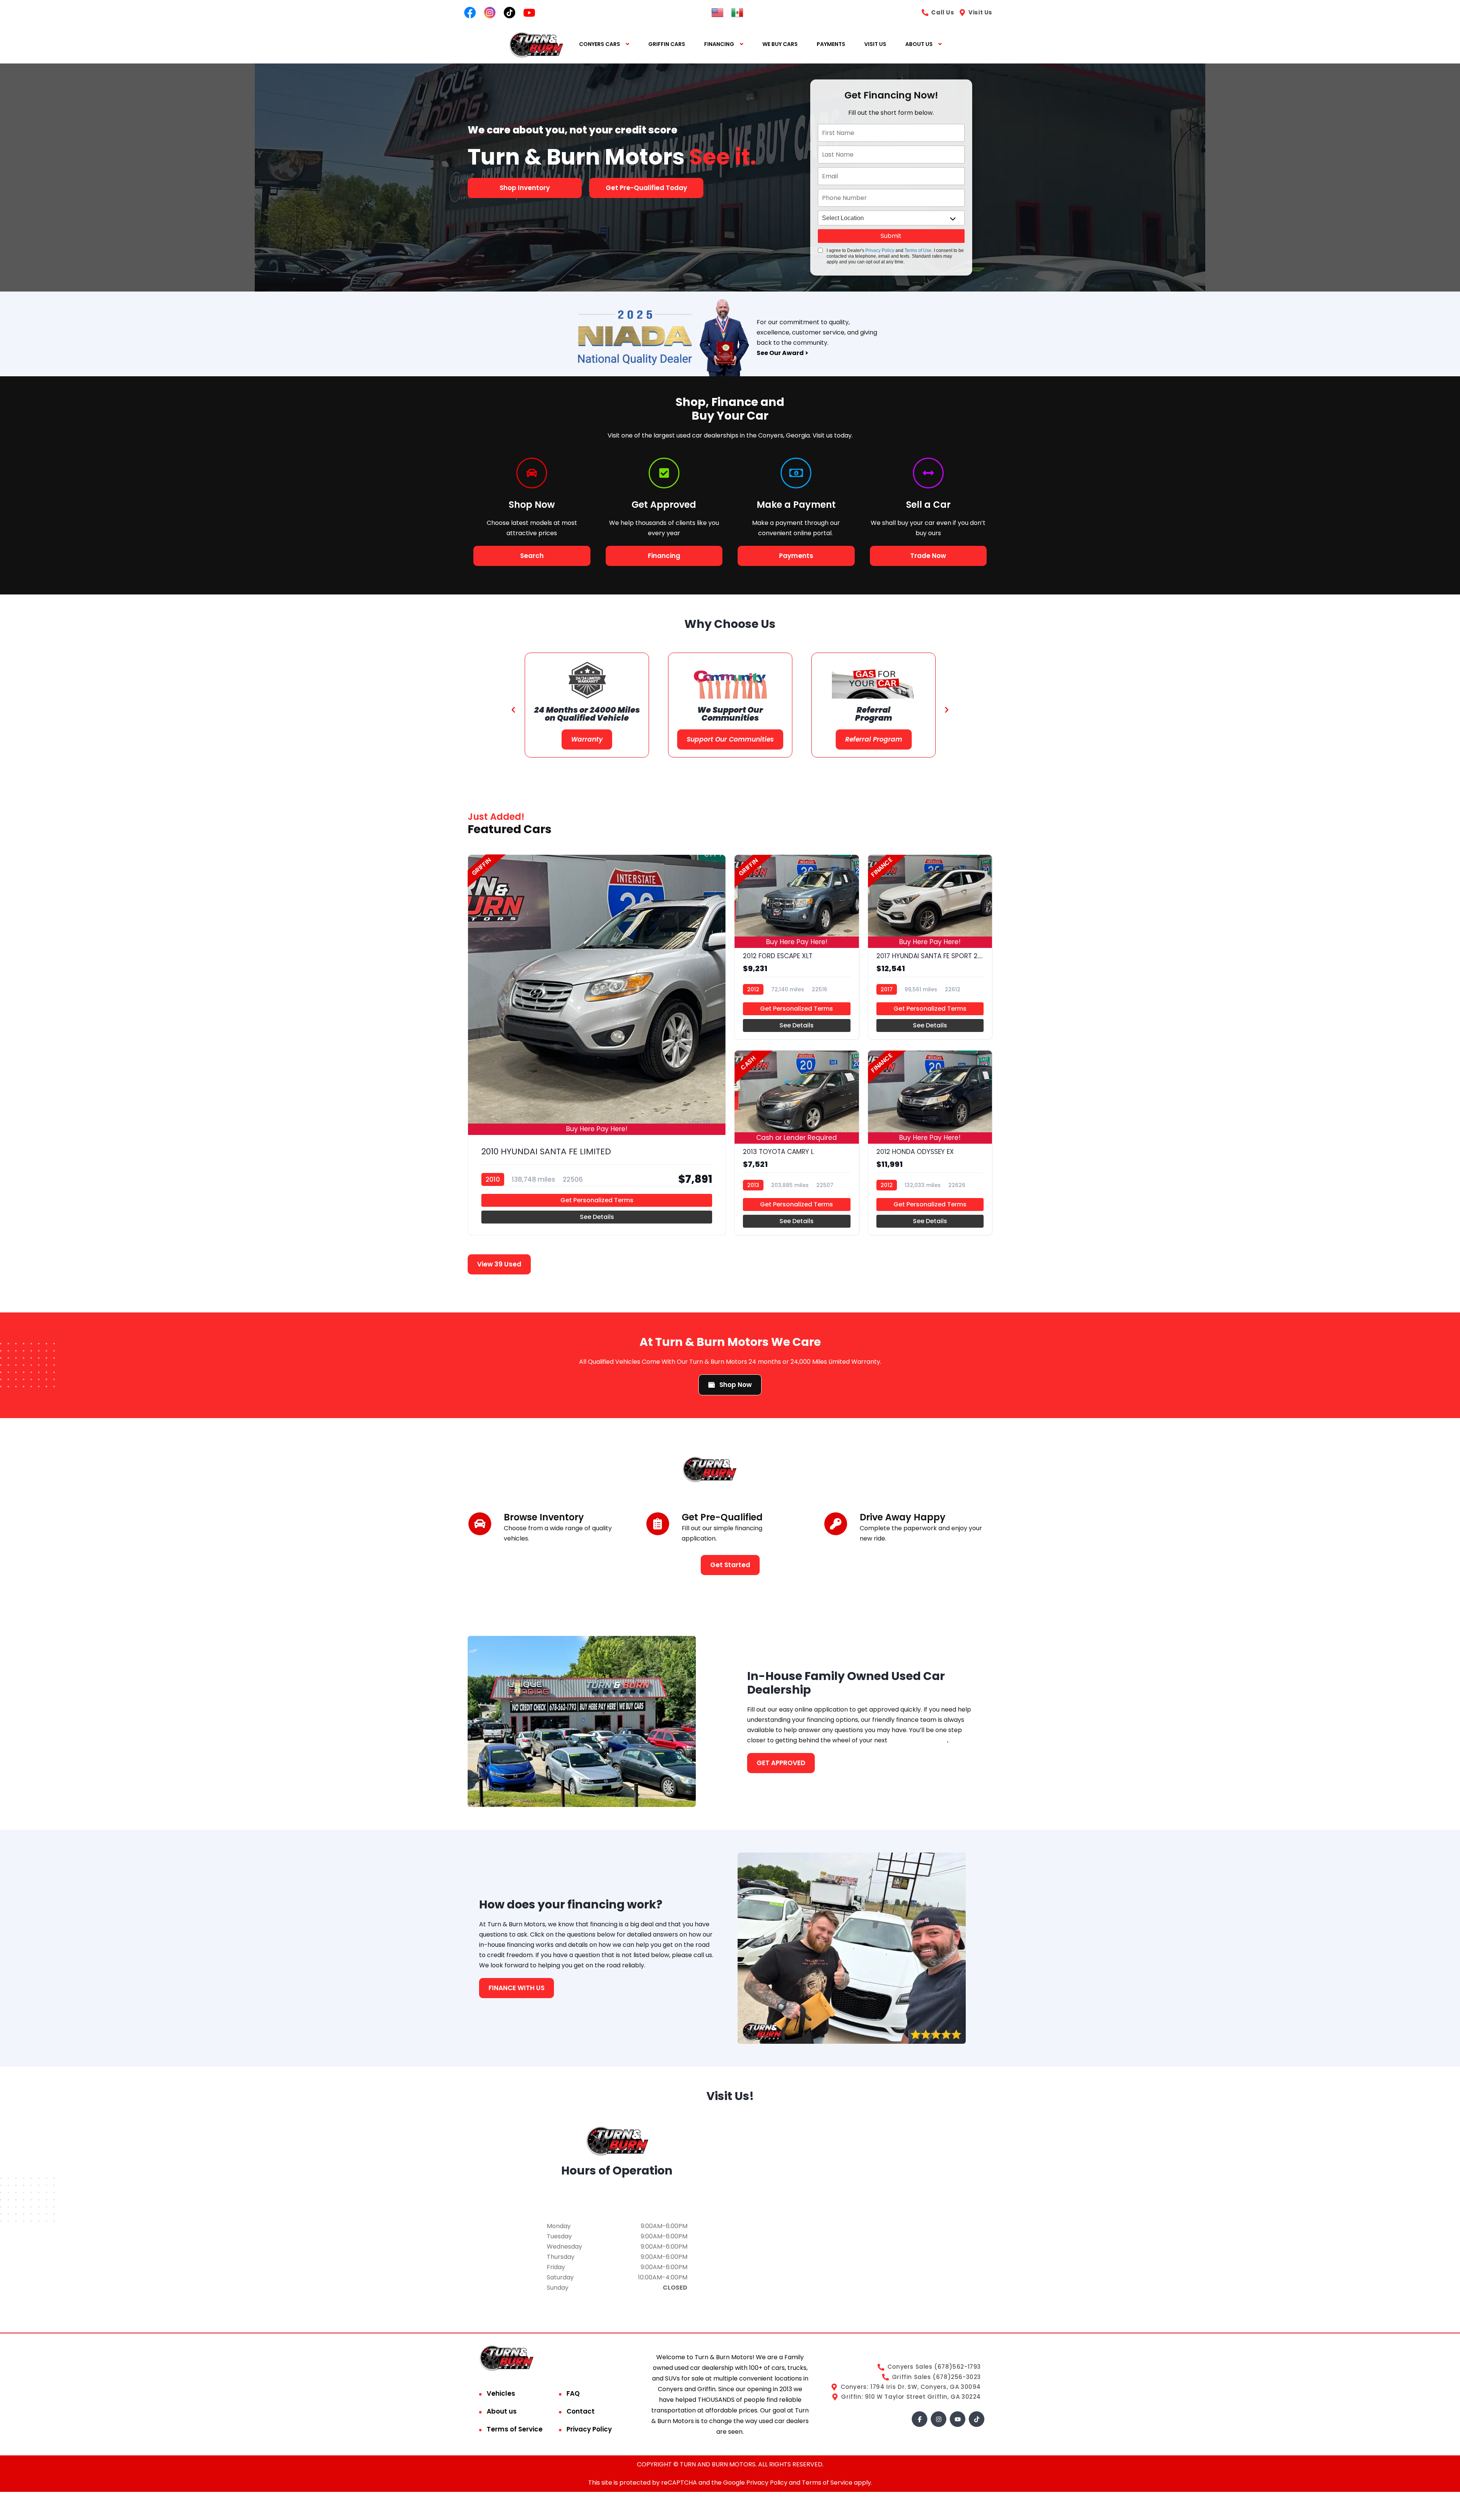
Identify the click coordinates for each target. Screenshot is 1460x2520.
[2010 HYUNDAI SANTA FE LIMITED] (597, 1045)
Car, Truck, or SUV (918, 1740)
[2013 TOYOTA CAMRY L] (797, 1143)
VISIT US (875, 44)
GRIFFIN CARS (667, 44)
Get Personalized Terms (597, 1200)
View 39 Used (499, 1264)
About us (502, 2411)
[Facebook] (920, 2419)
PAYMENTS (831, 44)
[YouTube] (958, 2419)
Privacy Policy (880, 250)
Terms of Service (515, 2429)
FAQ (573, 2393)
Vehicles (501, 2393)
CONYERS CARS (600, 44)
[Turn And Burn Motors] (536, 44)
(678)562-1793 (617, 2201)
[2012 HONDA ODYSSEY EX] (930, 1143)
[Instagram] (939, 2419)
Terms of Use (918, 250)
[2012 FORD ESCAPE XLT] (797, 947)
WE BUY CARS (780, 44)
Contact (581, 2411)
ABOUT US (919, 44)
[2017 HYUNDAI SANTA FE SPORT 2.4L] (930, 947)
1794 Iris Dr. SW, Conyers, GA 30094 (617, 2190)
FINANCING (719, 44)
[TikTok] (977, 2419)
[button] (513, 710)
